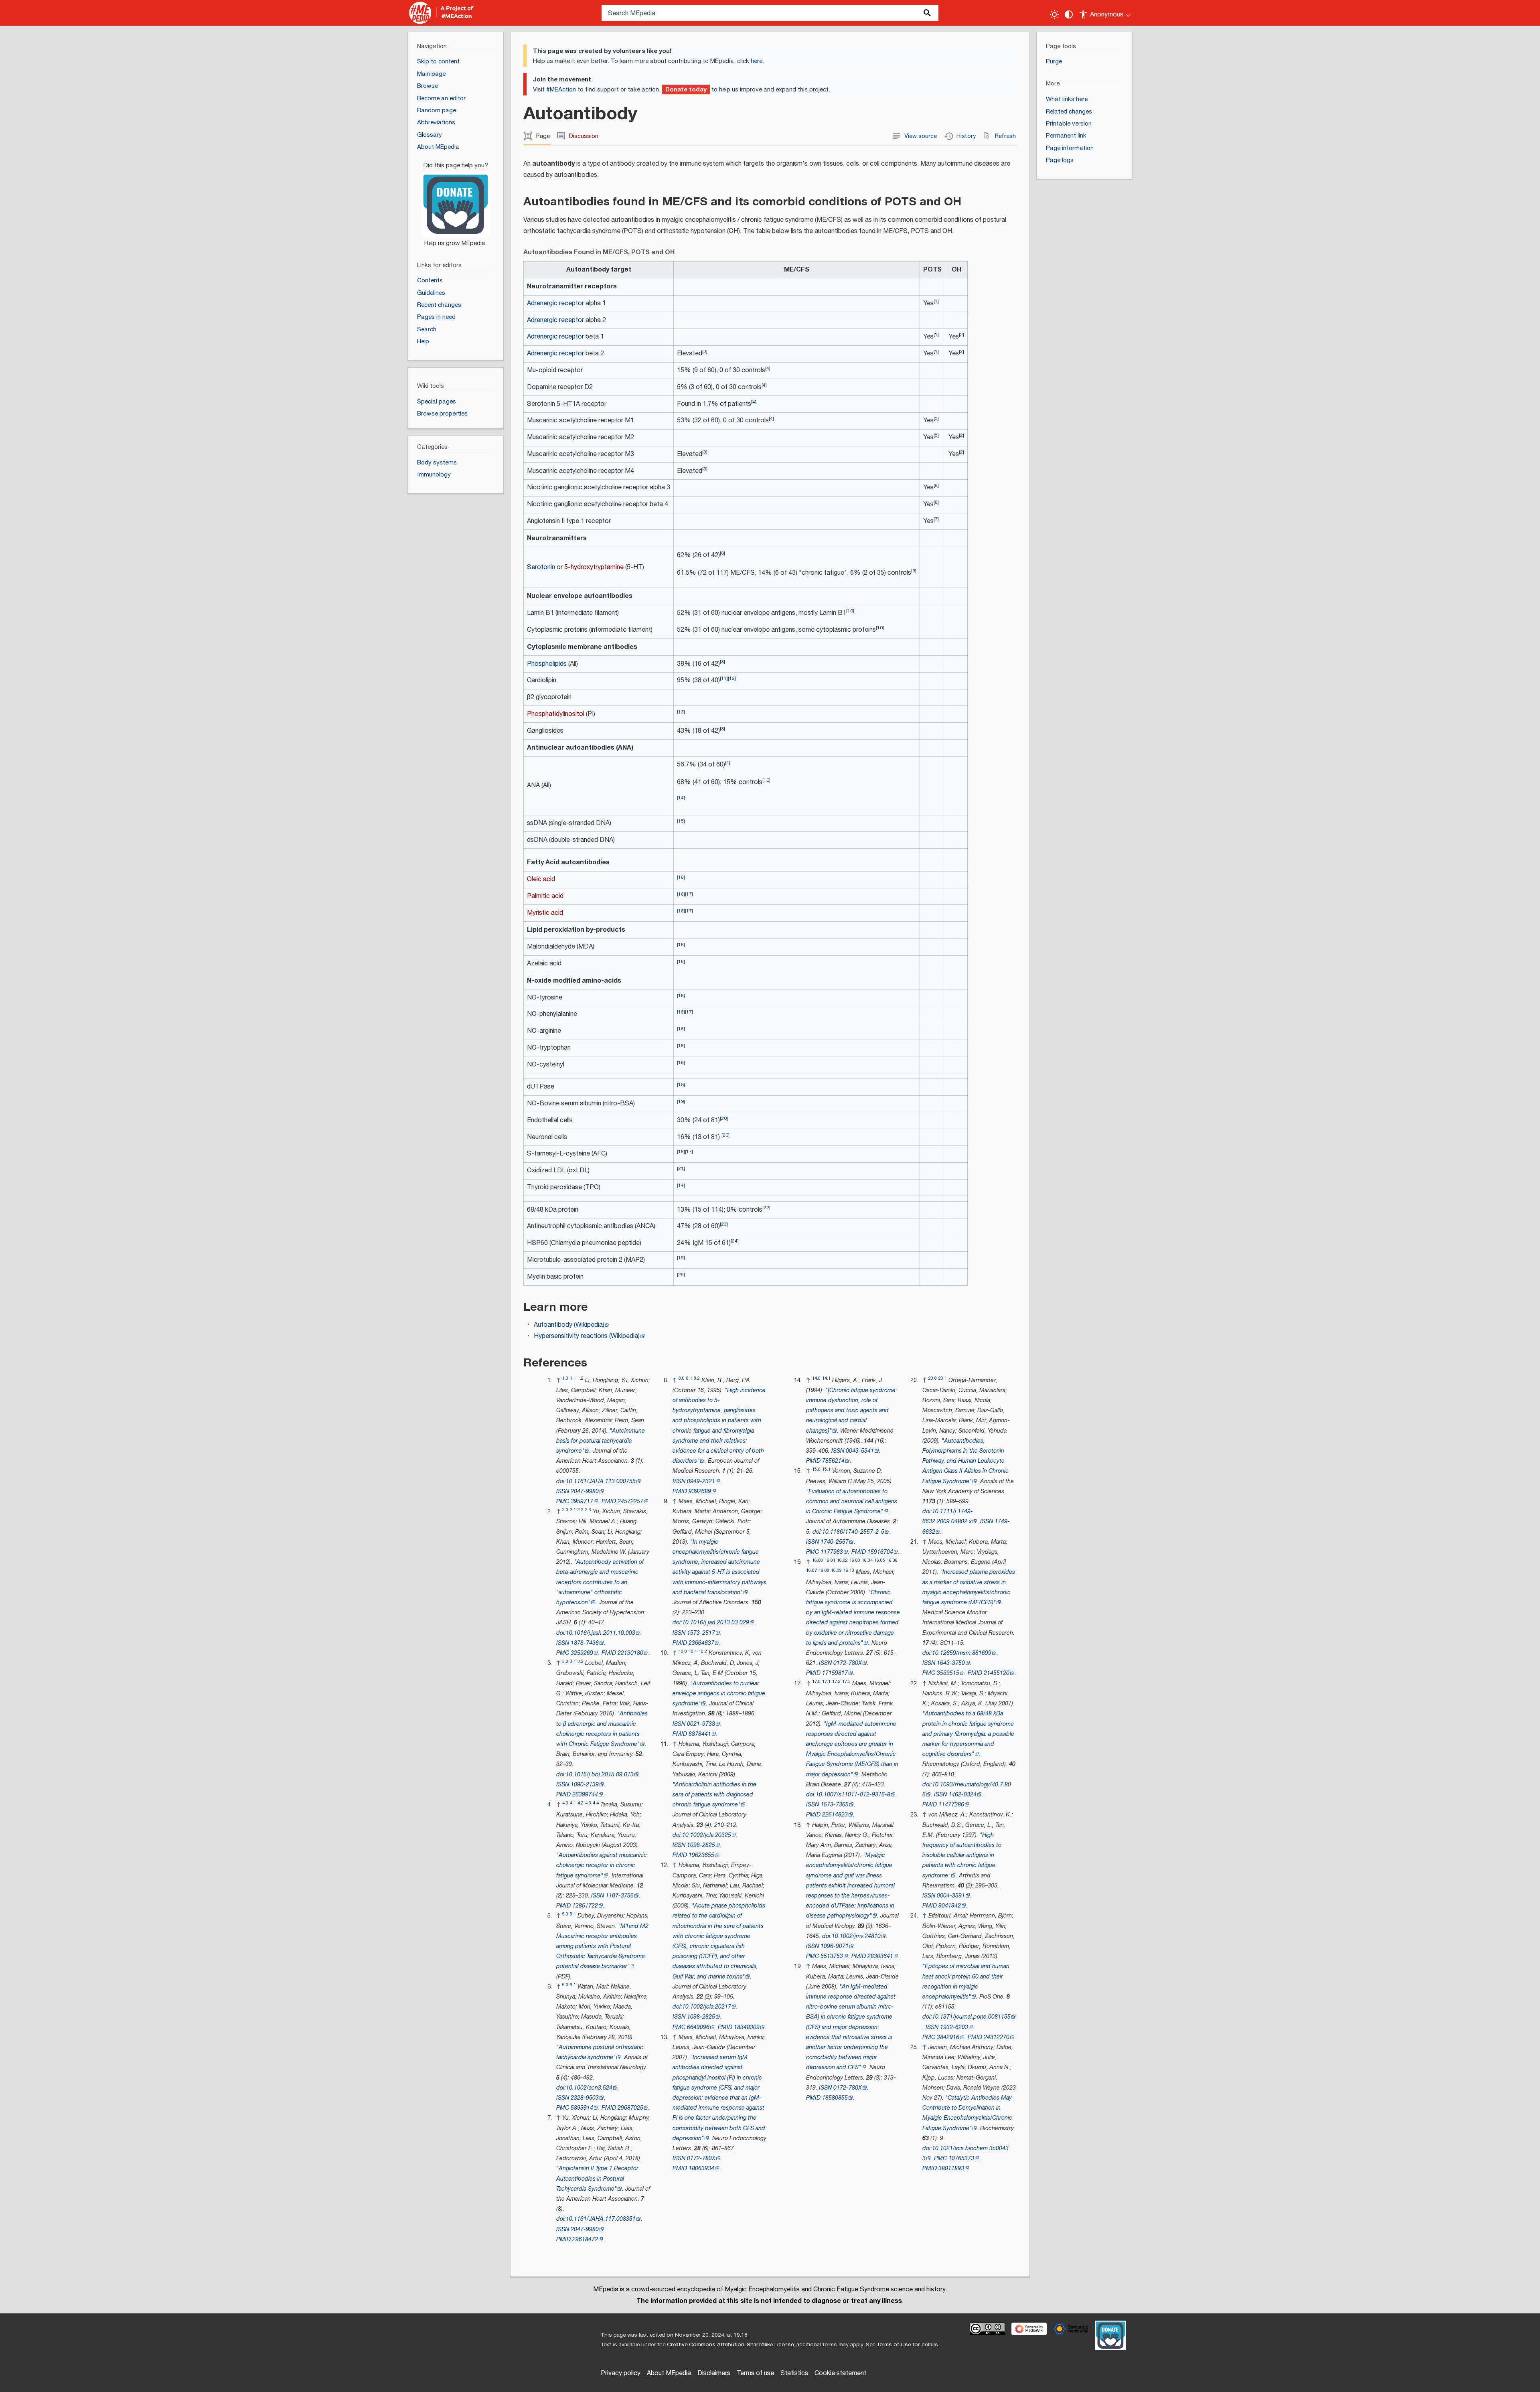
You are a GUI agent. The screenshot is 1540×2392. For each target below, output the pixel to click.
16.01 (830, 1560)
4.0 (565, 1803)
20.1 (943, 1378)
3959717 (582, 1501)
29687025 (630, 2108)
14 (681, 798)
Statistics (794, 2373)
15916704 (880, 1552)
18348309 (747, 2027)
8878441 (700, 1734)
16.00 (818, 1560)
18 (681, 1085)
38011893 (951, 2168)
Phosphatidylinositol (556, 714)
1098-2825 (701, 1845)
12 (732, 678)
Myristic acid (545, 913)
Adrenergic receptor (555, 303)
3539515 (948, 1673)
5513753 (832, 1956)
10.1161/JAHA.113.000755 (601, 1481)
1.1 (573, 1378)
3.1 (573, 1661)
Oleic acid (541, 879)
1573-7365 (835, 1805)
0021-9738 (701, 1724)
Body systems (437, 463)
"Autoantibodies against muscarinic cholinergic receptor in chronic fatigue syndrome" (602, 1865)
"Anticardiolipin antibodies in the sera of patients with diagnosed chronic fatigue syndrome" (714, 1795)
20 (724, 1118)
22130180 (630, 1653)
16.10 (849, 1570)
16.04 (867, 1560)
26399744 (585, 1795)
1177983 (832, 1552)
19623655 (701, 1855)
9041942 (950, 1906)
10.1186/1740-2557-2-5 (853, 1532)
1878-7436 (585, 1643)
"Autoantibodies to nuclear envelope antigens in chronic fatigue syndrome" (719, 1694)
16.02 (842, 1560)
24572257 (630, 1501)
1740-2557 (835, 1542)
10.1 (693, 1651)
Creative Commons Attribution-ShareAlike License (730, 2345)
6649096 (698, 2027)
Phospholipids (547, 664)
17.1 (826, 1681)
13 (681, 712)
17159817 (835, 1673)
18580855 (835, 2098)
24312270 (997, 2037)
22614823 (835, 1815)
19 (681, 1102)
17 (689, 894)
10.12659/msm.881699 (962, 1653)
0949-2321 (701, 1481)
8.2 (697, 1378)
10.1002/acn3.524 (589, 2088)
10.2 (703, 1651)
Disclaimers (714, 2373)
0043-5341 (860, 1451)
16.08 (824, 1570)
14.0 (816, 1378)
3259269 (582, 1653)
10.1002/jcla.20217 (707, 2007)
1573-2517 (701, 1633)
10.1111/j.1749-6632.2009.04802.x (948, 1516)
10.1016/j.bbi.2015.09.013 (600, 1775)
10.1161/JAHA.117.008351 (601, 2219)
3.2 (581, 1661)
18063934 (701, 2168)
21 (681, 1169)
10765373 (961, 2158)
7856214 (833, 1461)
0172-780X (701, 2158)
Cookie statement (840, 2373)
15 (681, 821)
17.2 (836, 1681)
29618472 (585, 2239)
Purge (1054, 62)
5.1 (573, 1914)
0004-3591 (951, 1896)
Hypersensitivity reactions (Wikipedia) (587, 1336)
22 (766, 1208)
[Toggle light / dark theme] (1054, 14)
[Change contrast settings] (1069, 14)
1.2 (581, 1378)
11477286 (951, 1805)
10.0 (683, 1651)
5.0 (565, 1914)
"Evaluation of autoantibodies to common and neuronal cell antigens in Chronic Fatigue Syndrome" (852, 1501)
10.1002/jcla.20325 (707, 1835)
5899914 (582, 2108)
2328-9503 (585, 2098)
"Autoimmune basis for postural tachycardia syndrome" (601, 1441)
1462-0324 (962, 1795)
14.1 (826, 1378)
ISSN (563, 1491)
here (757, 61)
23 (724, 1224)
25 (681, 1275)
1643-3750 (951, 1663)
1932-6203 (954, 2027)
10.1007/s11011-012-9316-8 (853, 1795)
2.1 (573, 1510)
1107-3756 (620, 1896)
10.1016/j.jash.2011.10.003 (601, 1633)
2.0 (565, 1510)
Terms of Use (894, 2345)
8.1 (689, 1378)
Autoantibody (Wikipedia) (569, 1325)
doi (560, 1481)
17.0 (816, 1681)
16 (681, 877)
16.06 (892, 1560)
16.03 (855, 1560)
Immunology (434, 475)
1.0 (565, 1378)
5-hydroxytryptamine (594, 567)
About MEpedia (669, 2373)
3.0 (565, 1661)
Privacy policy (621, 2373)
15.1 (826, 1469)
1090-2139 (585, 1785)
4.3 (588, 1803)
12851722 (585, 1906)
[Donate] (456, 201)
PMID (609, 1501)
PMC (563, 1501)
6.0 (565, 1985)
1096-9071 (835, 1946)
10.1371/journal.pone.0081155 (971, 2017)
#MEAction (561, 90)
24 (735, 1241)
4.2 (581, 1803)
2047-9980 (585, 1491)
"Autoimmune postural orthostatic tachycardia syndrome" (600, 2052)
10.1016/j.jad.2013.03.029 (716, 1623)
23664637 (701, 1643)
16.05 (880, 1560)
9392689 (700, 1491)
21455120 (997, 1673)
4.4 (596, 1803)
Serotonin (541, 567)
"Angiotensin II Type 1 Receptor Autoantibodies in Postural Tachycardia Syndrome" (597, 2178)
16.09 (836, 1570)
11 (724, 678)
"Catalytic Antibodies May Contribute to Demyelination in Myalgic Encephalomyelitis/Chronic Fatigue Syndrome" (967, 2113)
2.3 (588, 1510)
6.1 (573, 1985)
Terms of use (755, 2373)
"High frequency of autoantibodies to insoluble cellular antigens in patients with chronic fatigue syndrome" (962, 1855)
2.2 (581, 1510)
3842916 (948, 2037)
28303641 (880, 1956)
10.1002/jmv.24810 (856, 1936)
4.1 (573, 1803)
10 (850, 611)
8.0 (682, 1378)
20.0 (933, 1378)
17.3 (846, 1681)
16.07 (812, 1570)
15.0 (816, 1469)
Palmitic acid (545, 896)
